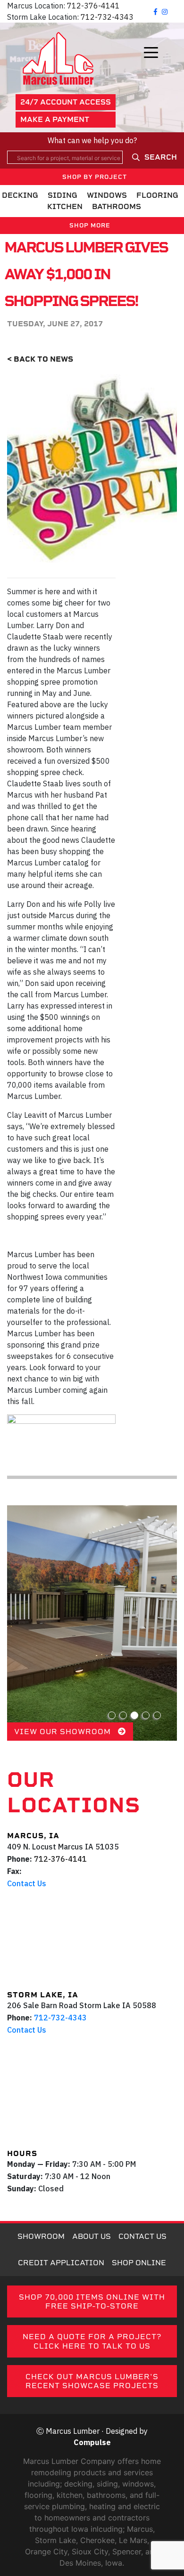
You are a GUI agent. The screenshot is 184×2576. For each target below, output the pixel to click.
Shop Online (139, 2263)
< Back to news (40, 359)
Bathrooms (117, 206)
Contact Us (27, 1883)
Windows (107, 195)
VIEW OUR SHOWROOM (64, 1732)
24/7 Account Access (66, 102)
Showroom (41, 2236)
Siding (63, 195)
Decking (20, 195)
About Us (92, 2236)
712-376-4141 (93, 6)
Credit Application (61, 2263)
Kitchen (65, 206)
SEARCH (161, 157)
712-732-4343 (107, 17)
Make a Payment (55, 119)
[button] (112, 1715)
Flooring (157, 195)
